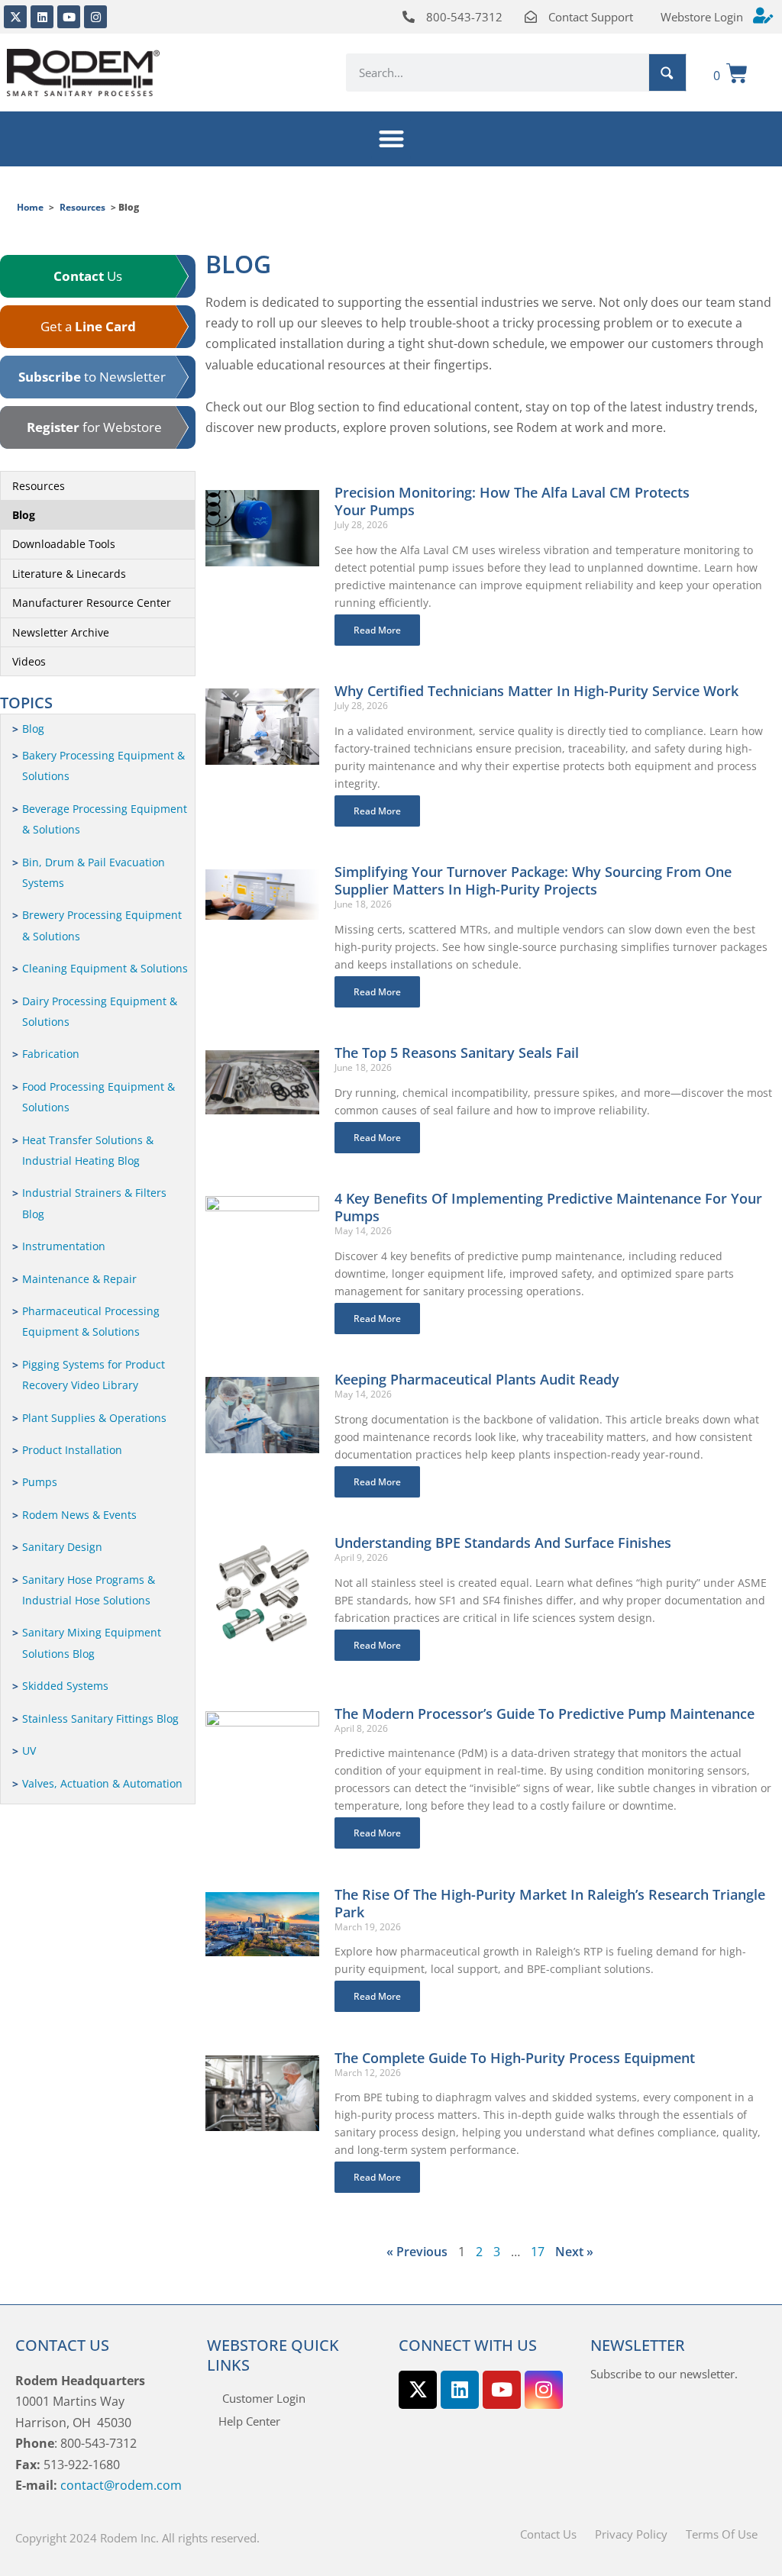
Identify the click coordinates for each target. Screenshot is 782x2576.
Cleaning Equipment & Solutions (105, 968)
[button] (391, 139)
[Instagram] (95, 17)
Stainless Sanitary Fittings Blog (100, 1718)
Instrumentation (64, 1246)
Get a (88, 326)
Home (30, 207)
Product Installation (72, 1450)
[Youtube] (69, 17)
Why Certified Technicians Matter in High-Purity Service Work (536, 691)
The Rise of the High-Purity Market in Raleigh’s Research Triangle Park (550, 1903)
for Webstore (94, 427)
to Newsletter (92, 377)
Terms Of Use (722, 2534)
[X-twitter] (15, 17)
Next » (574, 2252)
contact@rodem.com (121, 2485)
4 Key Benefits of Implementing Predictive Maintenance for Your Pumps (548, 1207)
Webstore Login (702, 17)
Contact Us (548, 2534)
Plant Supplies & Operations (94, 1418)
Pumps (40, 1482)
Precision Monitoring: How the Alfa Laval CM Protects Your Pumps (512, 501)
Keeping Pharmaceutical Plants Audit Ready (477, 1379)
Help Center (249, 2421)
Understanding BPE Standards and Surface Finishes (503, 1543)
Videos (29, 661)
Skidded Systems (65, 1686)
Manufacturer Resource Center (92, 603)
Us (88, 276)
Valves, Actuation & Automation (102, 1783)
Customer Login (264, 2398)
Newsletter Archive (61, 632)
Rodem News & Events (79, 1515)
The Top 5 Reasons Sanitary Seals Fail (457, 1053)
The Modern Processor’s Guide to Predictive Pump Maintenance (544, 1714)
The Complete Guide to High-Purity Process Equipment (515, 2058)
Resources (82, 207)
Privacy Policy (631, 2534)
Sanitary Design (62, 1547)
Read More (377, 630)
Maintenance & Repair (79, 1279)
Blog (24, 515)
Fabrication (51, 1054)
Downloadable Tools (64, 544)
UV (29, 1751)
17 (538, 2252)
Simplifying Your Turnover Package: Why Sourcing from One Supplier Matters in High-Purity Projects (533, 880)
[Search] (667, 73)
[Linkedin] (42, 17)
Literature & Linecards (69, 574)
